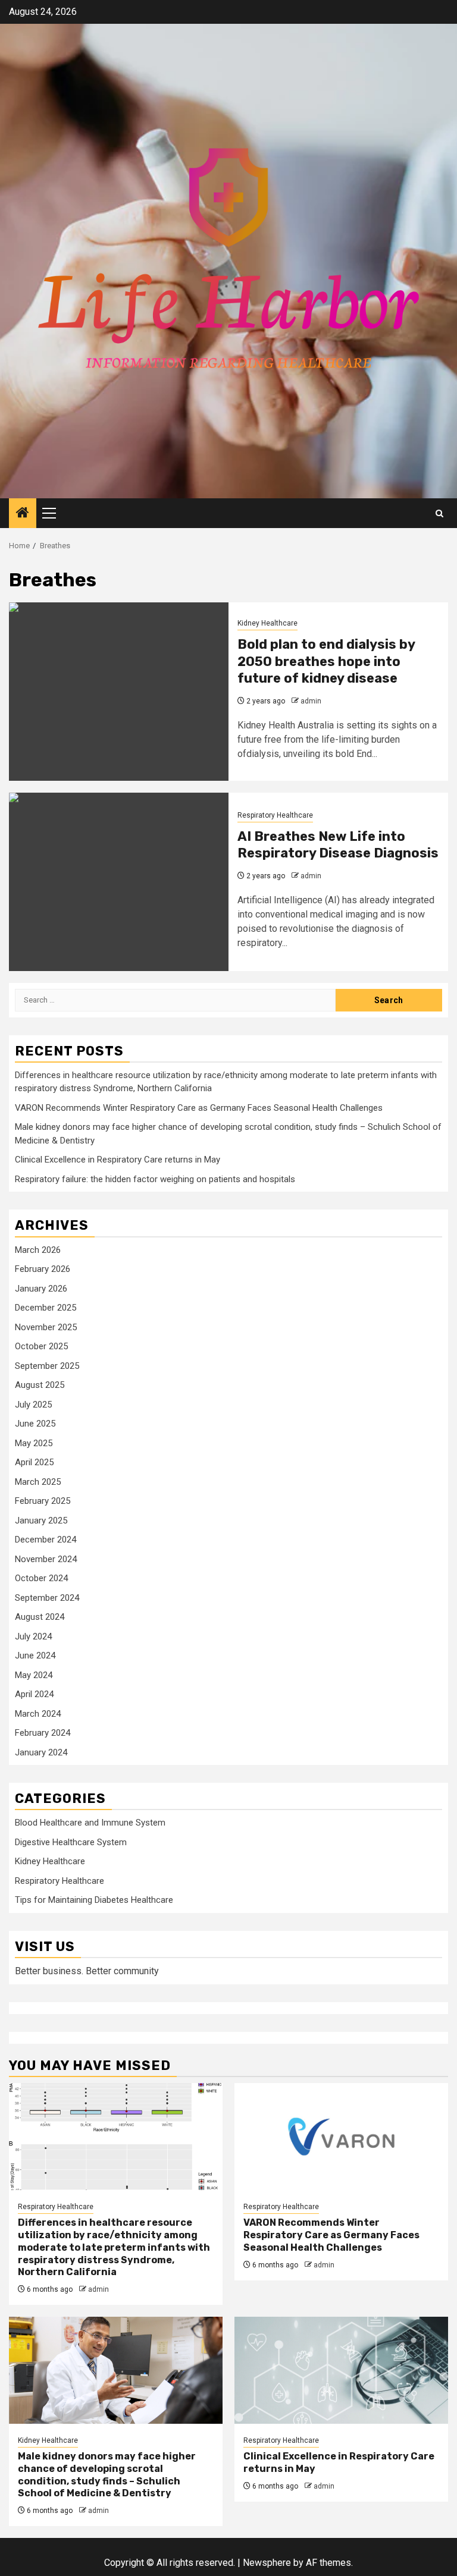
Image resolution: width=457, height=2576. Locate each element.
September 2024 (47, 1598)
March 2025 (38, 1482)
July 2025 (33, 1405)
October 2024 (41, 1578)
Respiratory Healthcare (275, 815)
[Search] (439, 513)
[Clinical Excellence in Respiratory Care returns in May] (341, 2370)
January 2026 (41, 1289)
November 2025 (46, 1327)
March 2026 (38, 1250)
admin (311, 701)
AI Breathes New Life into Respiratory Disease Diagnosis (338, 845)
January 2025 (41, 1521)
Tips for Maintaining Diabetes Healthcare (94, 1900)
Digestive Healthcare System (71, 1842)
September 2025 (47, 1366)
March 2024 (38, 1714)
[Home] (23, 514)
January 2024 (41, 1752)
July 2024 (33, 1636)
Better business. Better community (87, 1971)
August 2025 (40, 1385)
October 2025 (41, 1346)
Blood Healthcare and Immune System (90, 1823)
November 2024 (46, 1559)
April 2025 (34, 1462)
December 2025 (46, 1308)
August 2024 (40, 1617)
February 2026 (43, 1269)
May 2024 (34, 1675)
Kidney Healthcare (267, 623)
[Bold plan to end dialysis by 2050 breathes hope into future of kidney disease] (119, 692)
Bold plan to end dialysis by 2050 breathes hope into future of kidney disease (326, 661)
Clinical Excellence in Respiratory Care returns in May (118, 1160)
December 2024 (46, 1540)
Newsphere (267, 2563)
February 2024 (43, 1733)
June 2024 (35, 1655)
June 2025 (35, 1424)
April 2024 (34, 1694)
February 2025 (43, 1501)
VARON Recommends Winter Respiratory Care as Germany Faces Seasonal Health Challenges (199, 1108)
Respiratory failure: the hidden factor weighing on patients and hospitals (155, 1179)
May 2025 (34, 1443)
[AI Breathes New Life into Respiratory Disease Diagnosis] (119, 882)
